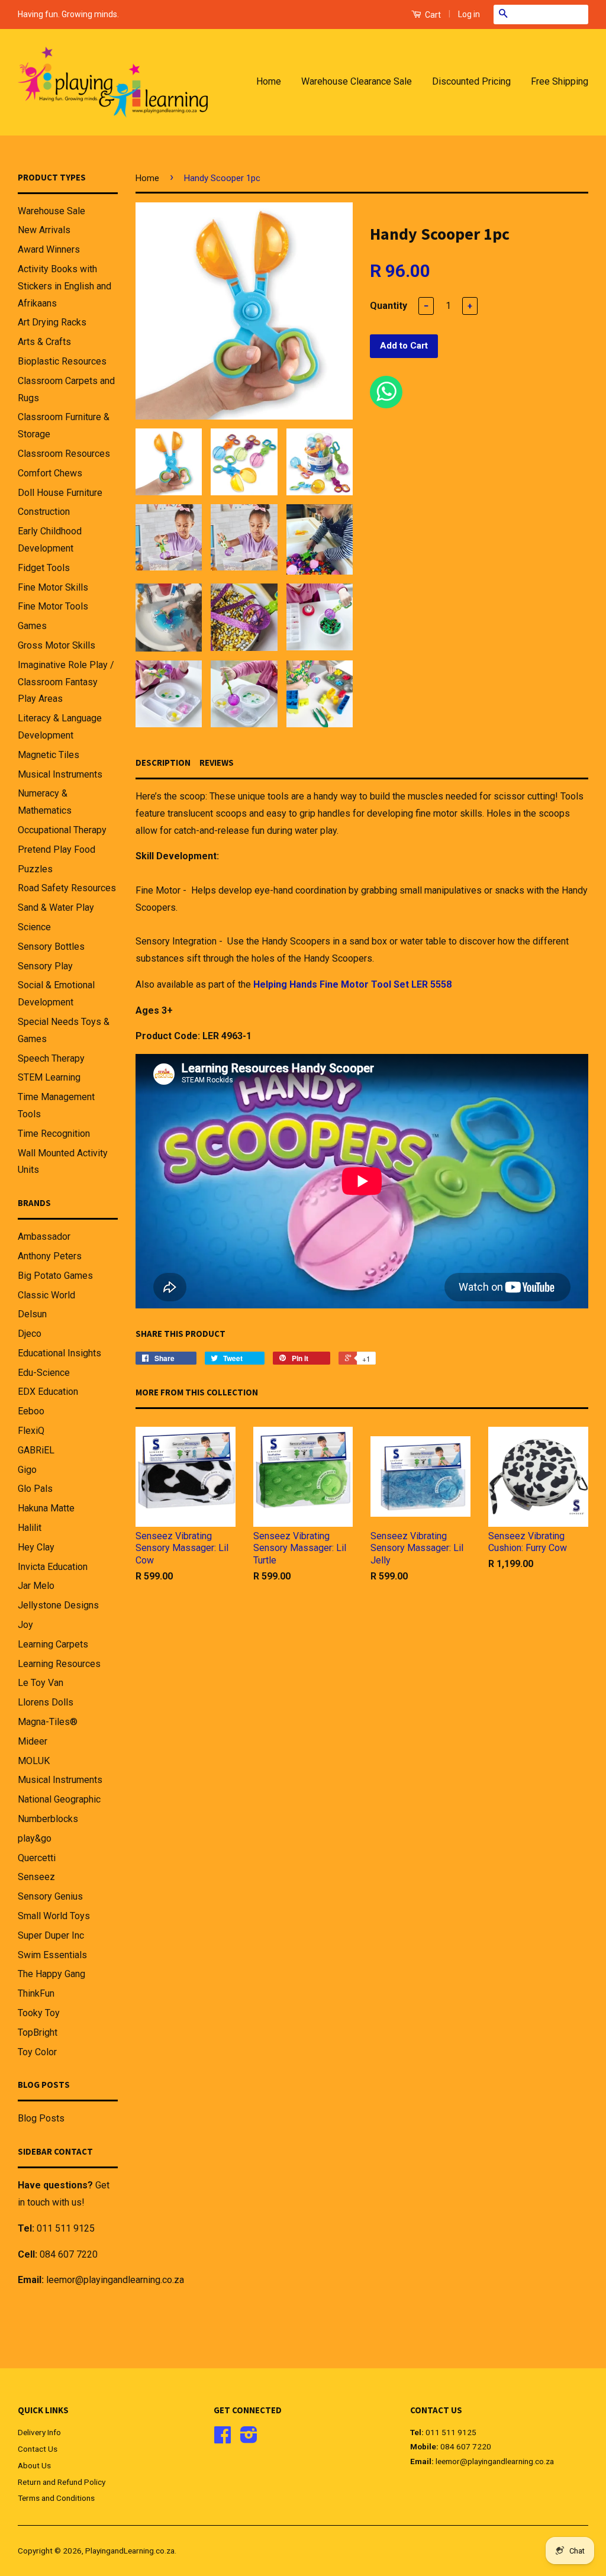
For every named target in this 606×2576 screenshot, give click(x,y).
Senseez (36, 1877)
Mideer (33, 1741)
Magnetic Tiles (49, 755)
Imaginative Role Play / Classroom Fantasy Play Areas (66, 682)
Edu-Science (44, 1373)
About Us (34, 2465)
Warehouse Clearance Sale (357, 81)
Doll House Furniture (60, 493)
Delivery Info (39, 2432)
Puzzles (35, 869)
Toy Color (37, 2052)
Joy (25, 1625)
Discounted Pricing (471, 81)
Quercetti (37, 1858)
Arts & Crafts (44, 342)
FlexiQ (31, 1431)
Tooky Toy (39, 2013)
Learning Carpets (53, 1644)
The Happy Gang (51, 1974)
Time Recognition (54, 1134)
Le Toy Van (41, 1683)
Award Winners (49, 249)
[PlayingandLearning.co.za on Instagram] (249, 2439)
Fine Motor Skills (53, 587)
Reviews (217, 763)
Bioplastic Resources (62, 361)
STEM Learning (49, 1077)
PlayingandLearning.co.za (130, 2551)
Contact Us (38, 2449)
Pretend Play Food (57, 849)
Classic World (46, 1295)
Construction (44, 512)
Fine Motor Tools (53, 606)
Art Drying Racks (52, 322)
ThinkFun (36, 1993)
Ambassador (44, 1237)
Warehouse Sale (51, 211)
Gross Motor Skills (57, 645)
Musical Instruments (60, 774)
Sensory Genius (50, 1896)
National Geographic (59, 1799)
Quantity (389, 306)
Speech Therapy (51, 1058)
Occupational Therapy (62, 830)
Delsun (32, 1314)
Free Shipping (560, 81)
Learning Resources (59, 1664)
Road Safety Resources (67, 888)
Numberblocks (48, 1819)
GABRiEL (36, 1450)
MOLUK (34, 1761)
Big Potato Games (55, 1276)
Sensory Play (45, 966)
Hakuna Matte (46, 1508)
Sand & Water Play (56, 907)
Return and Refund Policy (62, 2482)
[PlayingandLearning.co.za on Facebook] (223, 2439)
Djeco (30, 1334)
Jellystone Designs (58, 1605)
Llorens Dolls (46, 1702)
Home (269, 81)
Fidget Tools (44, 568)
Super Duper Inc (51, 1935)
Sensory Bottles (51, 947)
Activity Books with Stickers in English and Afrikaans (65, 286)
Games (32, 626)
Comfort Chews (50, 473)
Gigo (27, 1470)
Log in (469, 14)
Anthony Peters (50, 1256)
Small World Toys (54, 1916)
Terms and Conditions (56, 2498)
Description (163, 763)
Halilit (30, 1528)
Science (34, 927)
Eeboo (31, 1411)
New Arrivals (44, 230)
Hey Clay (36, 1547)
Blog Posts (41, 2118)
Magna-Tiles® (48, 1722)
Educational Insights (59, 1353)
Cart (432, 15)
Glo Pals (35, 1489)
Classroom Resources (64, 454)
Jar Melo (36, 1586)
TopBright (38, 2032)
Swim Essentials (52, 1955)
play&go (35, 1838)
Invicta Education (53, 1567)
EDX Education (48, 1392)
